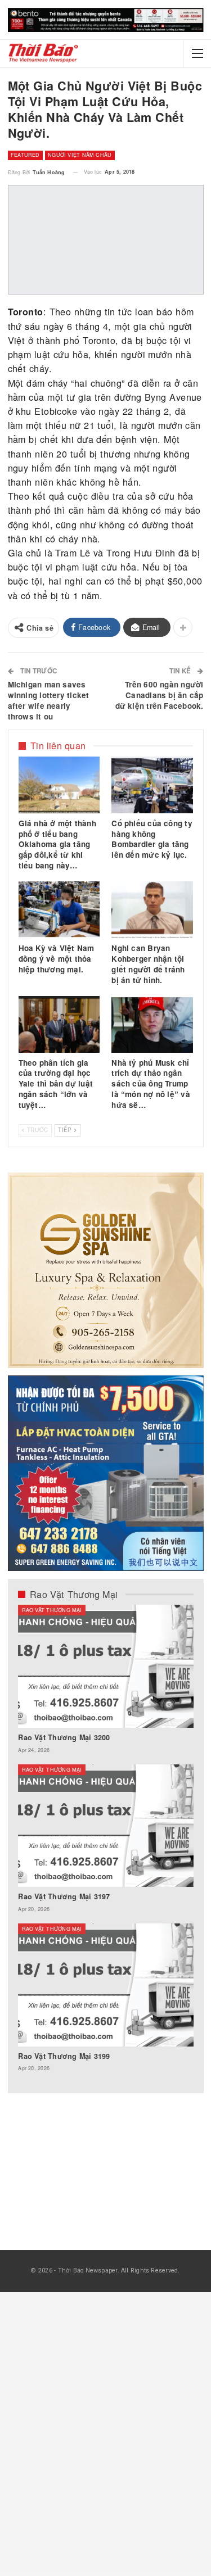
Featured (25, 155)
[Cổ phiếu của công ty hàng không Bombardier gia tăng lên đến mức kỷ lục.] (152, 785)
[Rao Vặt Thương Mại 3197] (105, 1826)
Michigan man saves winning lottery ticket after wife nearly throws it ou (49, 700)
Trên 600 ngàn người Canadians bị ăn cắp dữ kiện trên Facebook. (160, 695)
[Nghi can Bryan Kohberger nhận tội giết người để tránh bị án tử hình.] (152, 910)
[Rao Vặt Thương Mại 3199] (105, 1985)
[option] (105, 1844)
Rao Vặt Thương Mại (51, 1610)
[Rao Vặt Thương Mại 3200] (105, 1666)
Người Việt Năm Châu (80, 155)
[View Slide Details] (106, 20)
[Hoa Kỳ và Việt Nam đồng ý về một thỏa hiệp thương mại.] (59, 910)
